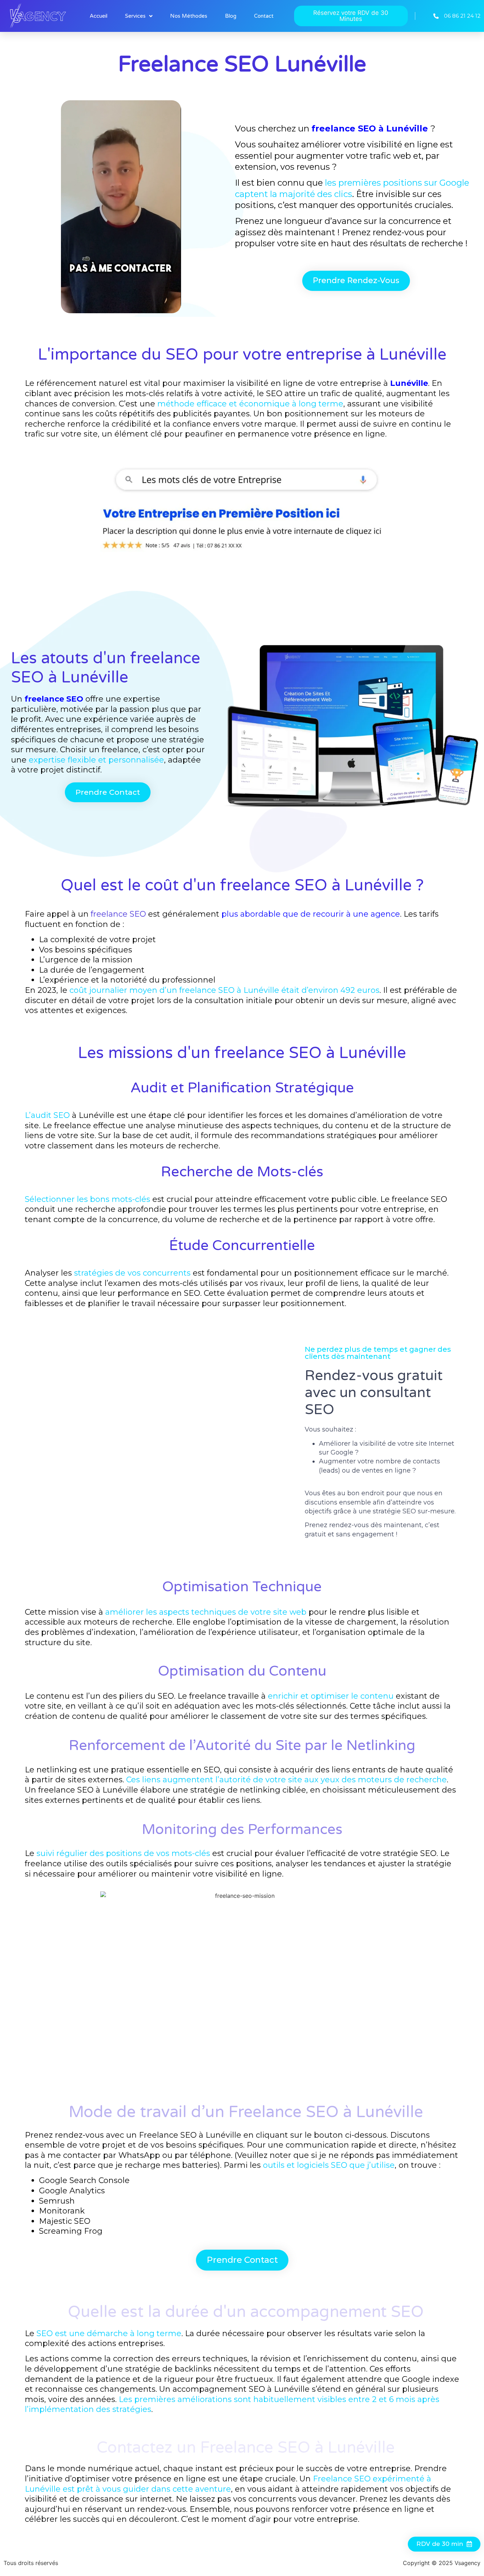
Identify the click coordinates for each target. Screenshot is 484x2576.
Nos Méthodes (189, 16)
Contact (264, 16)
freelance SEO (118, 914)
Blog (231, 16)
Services (135, 16)
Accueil (99, 16)
